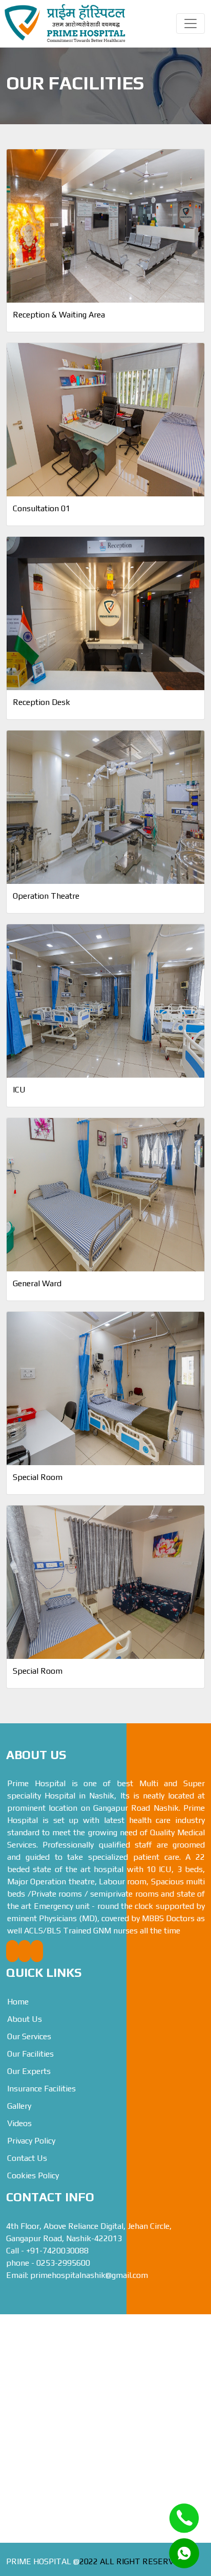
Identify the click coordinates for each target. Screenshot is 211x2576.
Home (18, 2002)
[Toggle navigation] (191, 24)
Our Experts (29, 2071)
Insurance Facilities (41, 2089)
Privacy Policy (31, 2141)
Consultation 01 (41, 508)
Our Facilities (30, 2054)
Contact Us (27, 2158)
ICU (19, 1090)
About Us (25, 2019)
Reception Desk (41, 702)
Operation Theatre (46, 896)
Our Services (29, 2036)
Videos (19, 2123)
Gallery (19, 2106)
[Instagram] (37, 1951)
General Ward (37, 1283)
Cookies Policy (33, 2175)
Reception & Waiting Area (59, 315)
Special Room (38, 1477)
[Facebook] (12, 1951)
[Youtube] (25, 1951)
